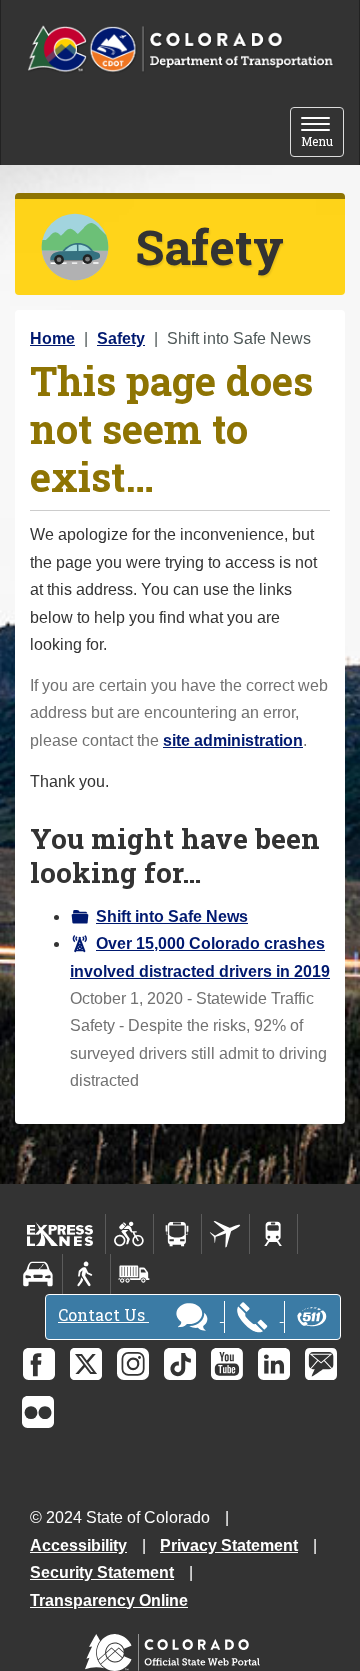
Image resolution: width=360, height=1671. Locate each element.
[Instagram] (133, 1364)
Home (52, 338)
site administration (233, 740)
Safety (121, 338)
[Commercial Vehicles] (134, 1274)
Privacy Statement (229, 1545)
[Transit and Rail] (177, 1234)
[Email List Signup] (321, 1364)
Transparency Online (109, 1600)
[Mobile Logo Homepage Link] (180, 49)
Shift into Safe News (172, 916)
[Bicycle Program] (129, 1234)
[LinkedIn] (274, 1364)
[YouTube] (227, 1364)
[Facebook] (39, 1364)
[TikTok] (180, 1364)
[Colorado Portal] (176, 1647)
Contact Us (103, 1314)
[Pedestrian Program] (86, 1274)
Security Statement (102, 1572)
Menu (322, 133)
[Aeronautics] (225, 1234)
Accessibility (78, 1545)
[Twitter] (86, 1364)
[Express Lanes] (60, 1234)
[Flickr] (38, 1412)
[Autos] (38, 1274)
